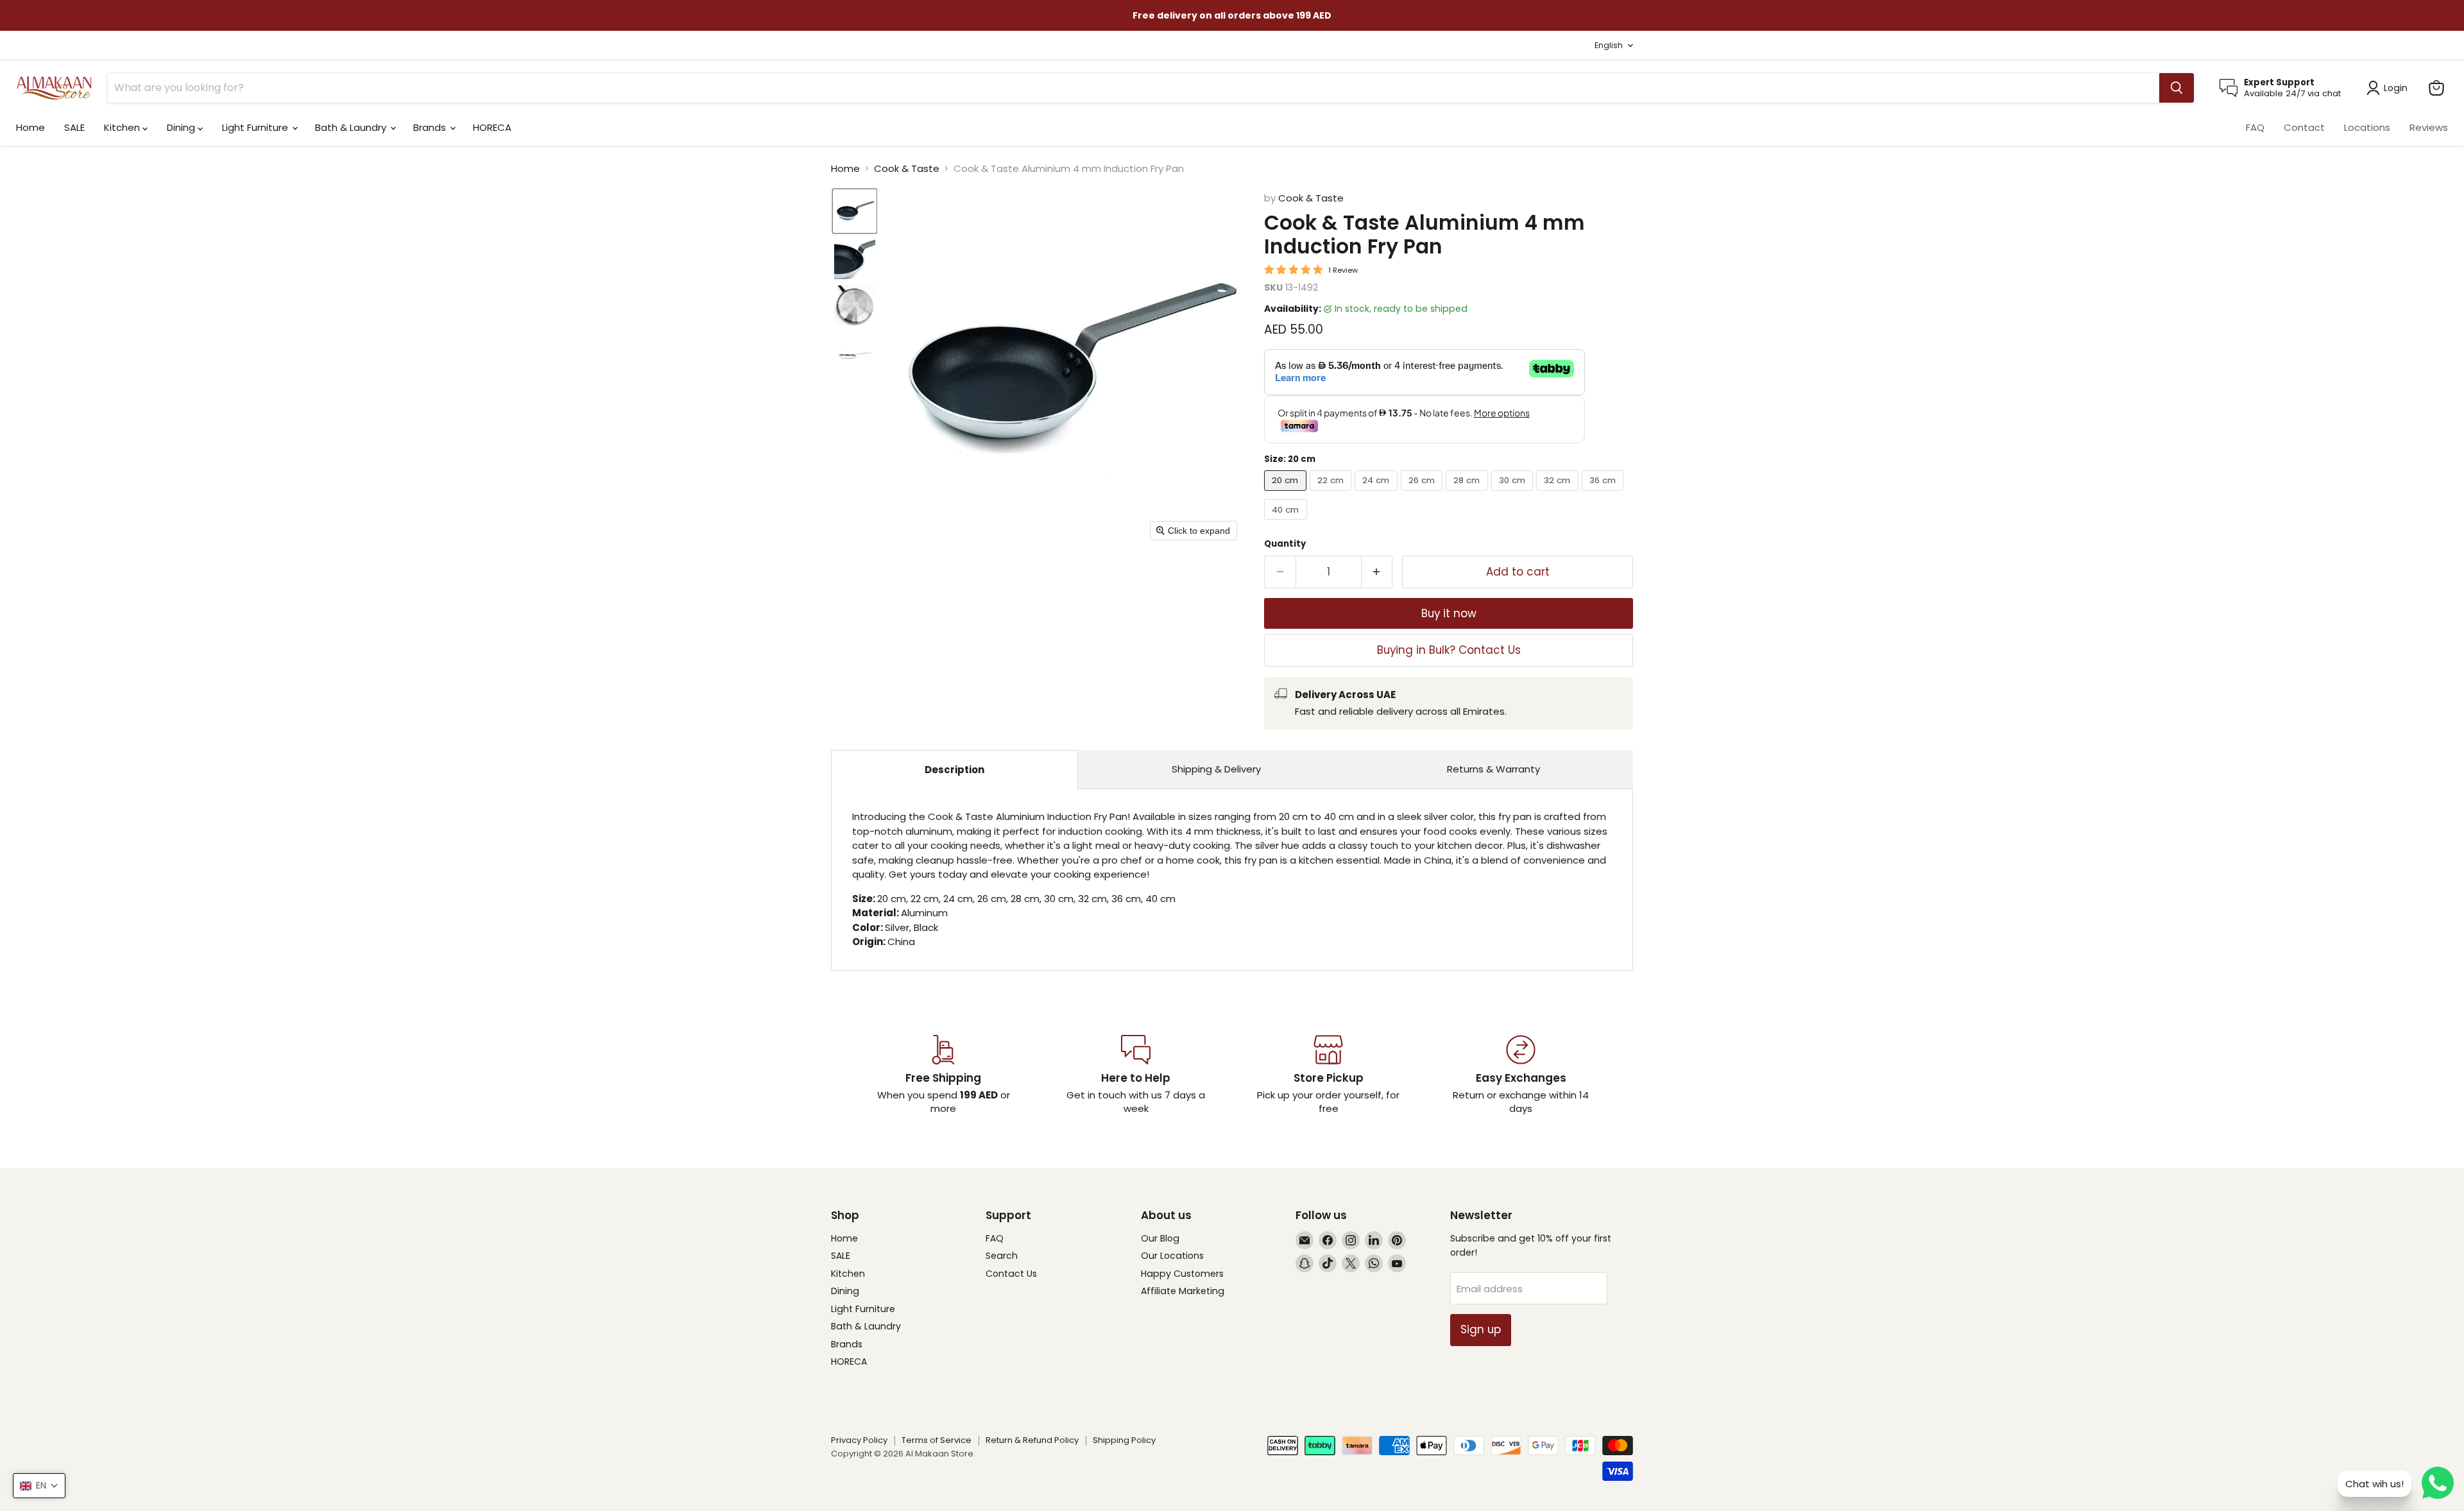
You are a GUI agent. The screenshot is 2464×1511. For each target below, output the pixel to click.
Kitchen (123, 127)
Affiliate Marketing (1183, 1291)
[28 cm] (1468, 494)
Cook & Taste (907, 168)
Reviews (2429, 127)
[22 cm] (1332, 494)
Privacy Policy (859, 1440)
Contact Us (1011, 1274)
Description (954, 770)
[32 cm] (1559, 494)
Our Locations (1172, 1256)
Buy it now (1449, 613)
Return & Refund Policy (1032, 1440)
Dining (182, 127)
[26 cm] (1424, 494)
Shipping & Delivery (1216, 769)
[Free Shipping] (943, 1075)
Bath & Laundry (352, 127)
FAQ (2255, 127)
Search (1002, 1256)
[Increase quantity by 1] (1377, 572)
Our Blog (1160, 1238)
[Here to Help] (1136, 1075)
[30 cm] (1514, 494)
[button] (855, 211)
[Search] (2177, 88)
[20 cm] (1287, 494)
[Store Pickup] (1328, 1075)
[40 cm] (1287, 523)
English (1609, 45)
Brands (431, 127)
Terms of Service (937, 1440)
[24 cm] (1378, 494)
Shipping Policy (1124, 1440)
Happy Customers (1182, 1274)
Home (30, 127)
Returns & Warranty (1493, 769)
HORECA (492, 127)
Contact (2304, 127)
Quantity (1285, 544)
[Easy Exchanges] (1521, 1075)
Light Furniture (256, 127)
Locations (2367, 127)
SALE (74, 127)
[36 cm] (1604, 494)
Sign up (1481, 1329)
